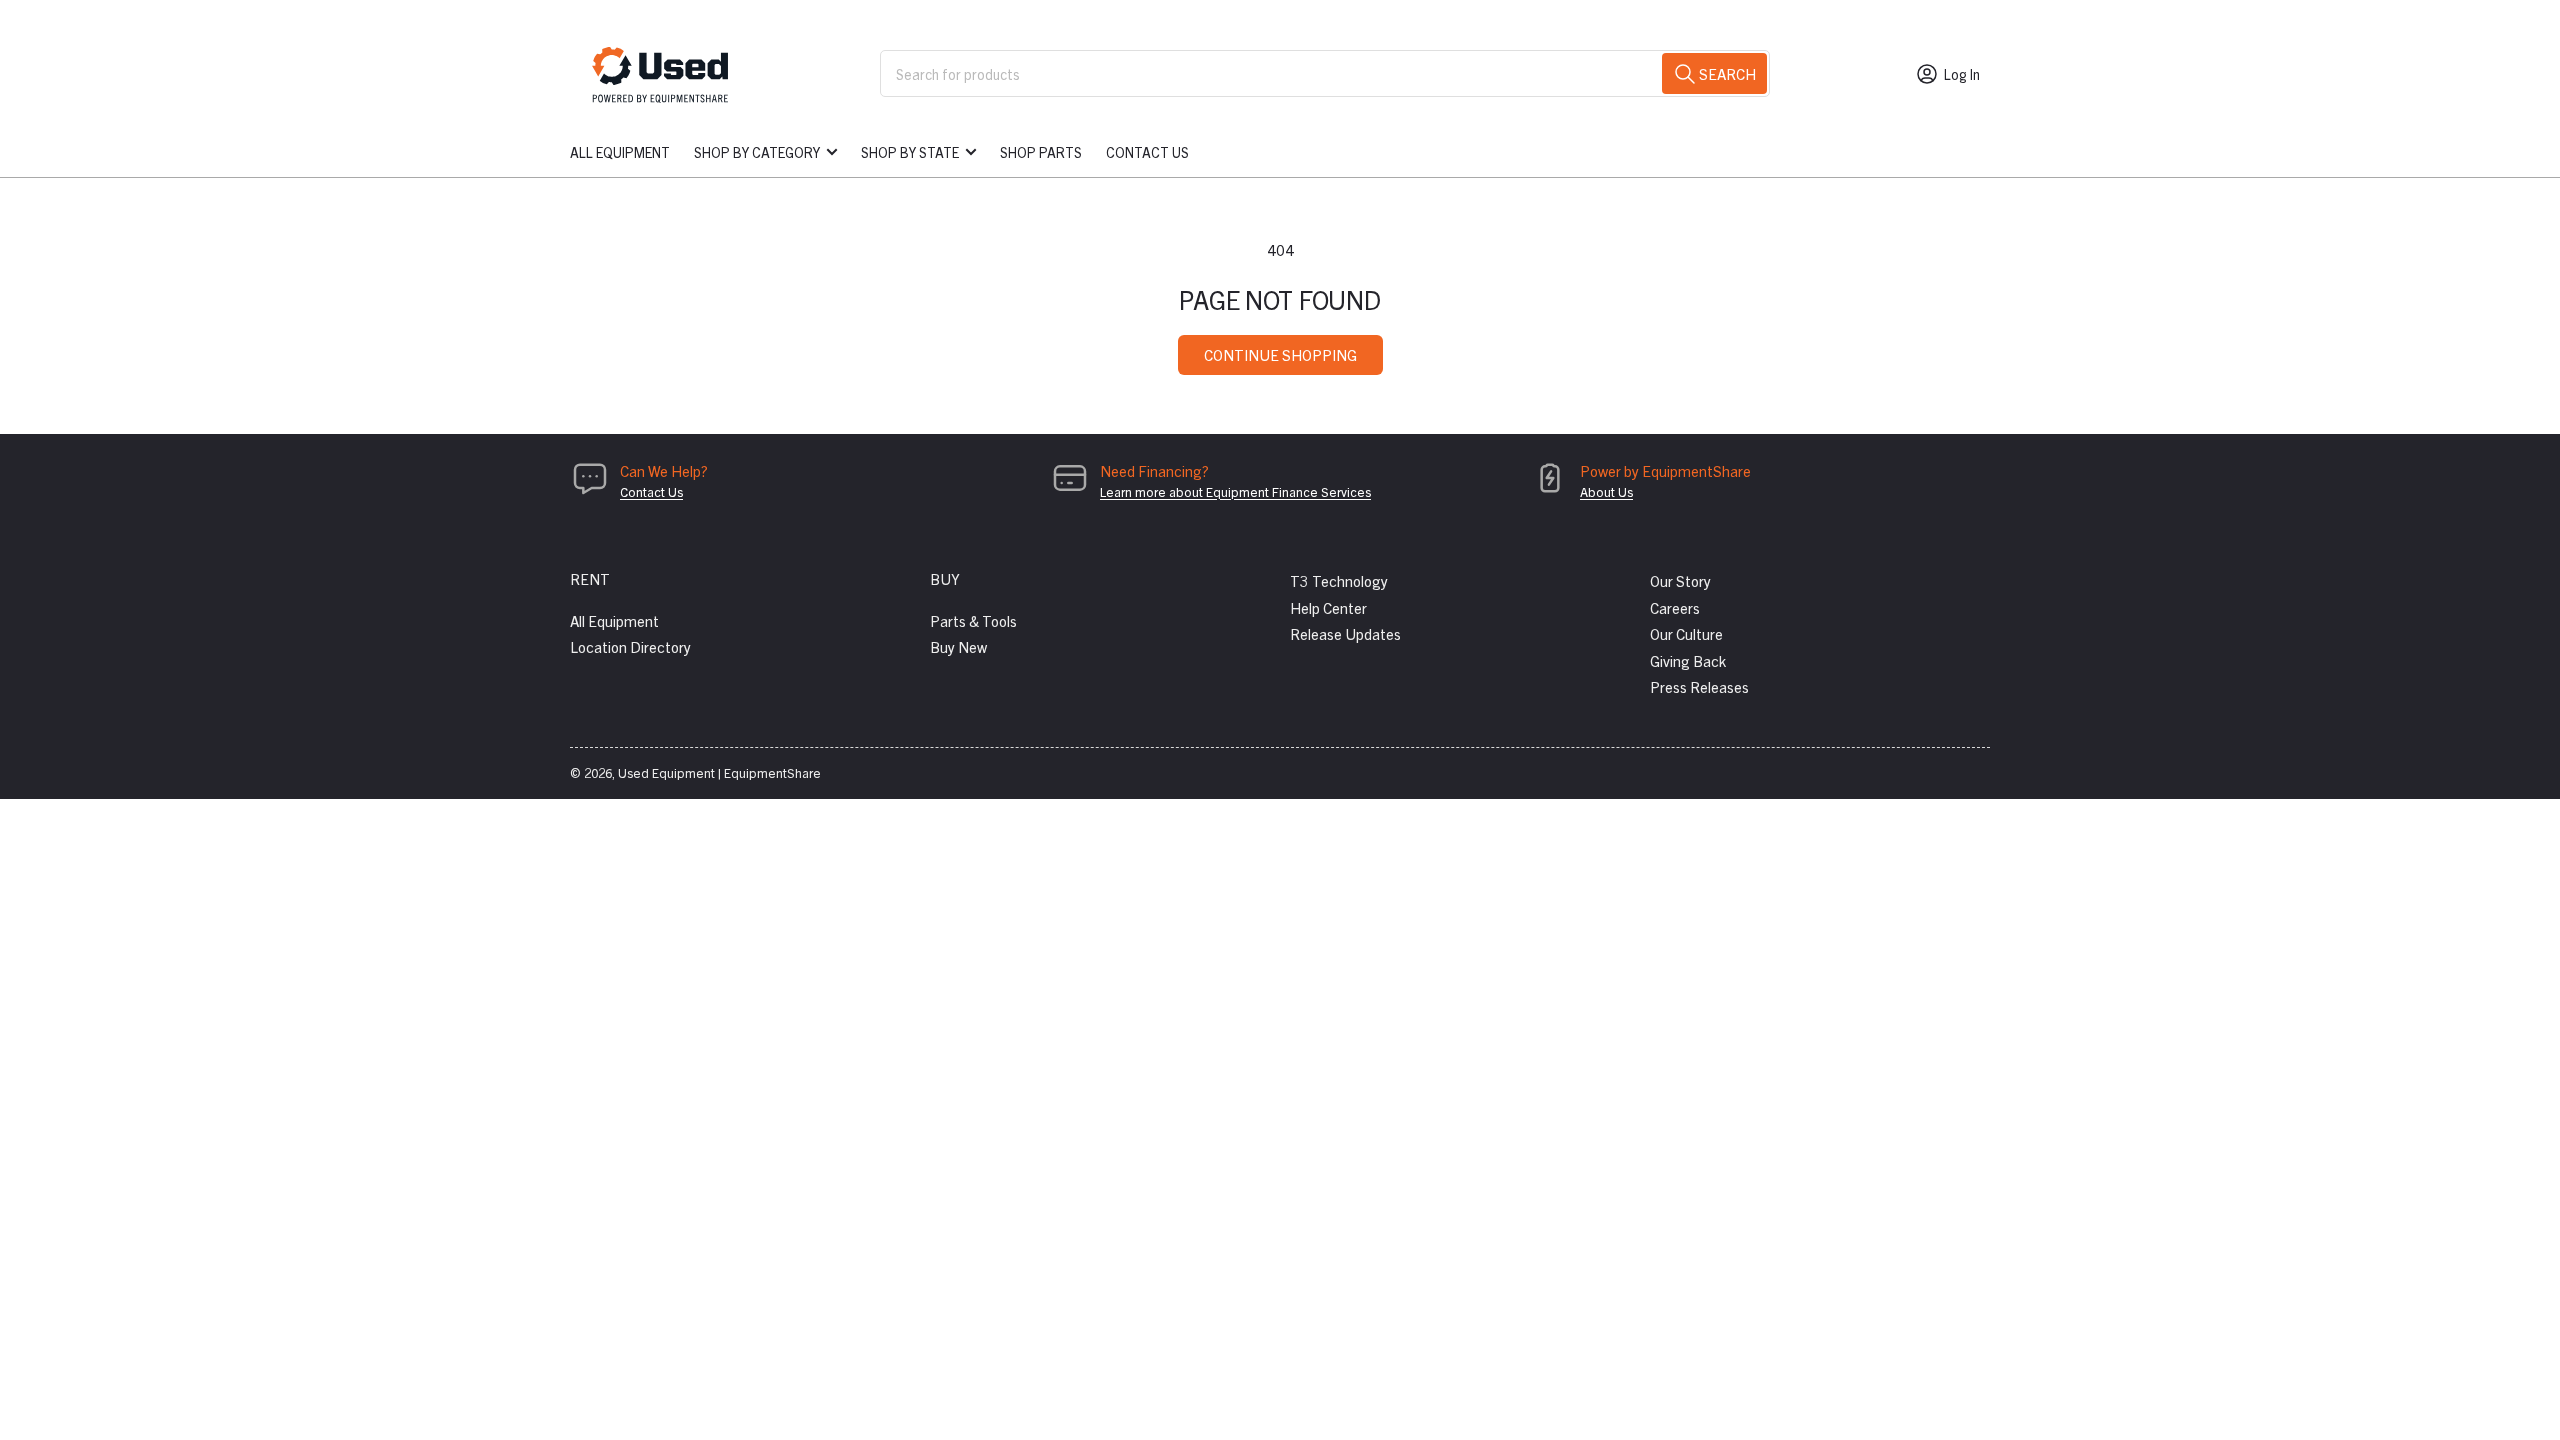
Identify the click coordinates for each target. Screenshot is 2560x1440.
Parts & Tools (973, 620)
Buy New (958, 646)
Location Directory (630, 646)
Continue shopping (1280, 354)
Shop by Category (757, 152)
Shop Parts (1041, 152)
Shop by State (910, 152)
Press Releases (1699, 686)
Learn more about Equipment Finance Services (1235, 491)
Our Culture (1686, 633)
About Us (1606, 491)
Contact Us (1147, 152)
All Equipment (620, 152)
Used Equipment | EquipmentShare (719, 772)
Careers (1675, 607)
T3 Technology (1339, 580)
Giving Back (1688, 660)
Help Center (1328, 607)
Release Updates (1345, 633)
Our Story (1680, 580)
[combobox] (1325, 73)
